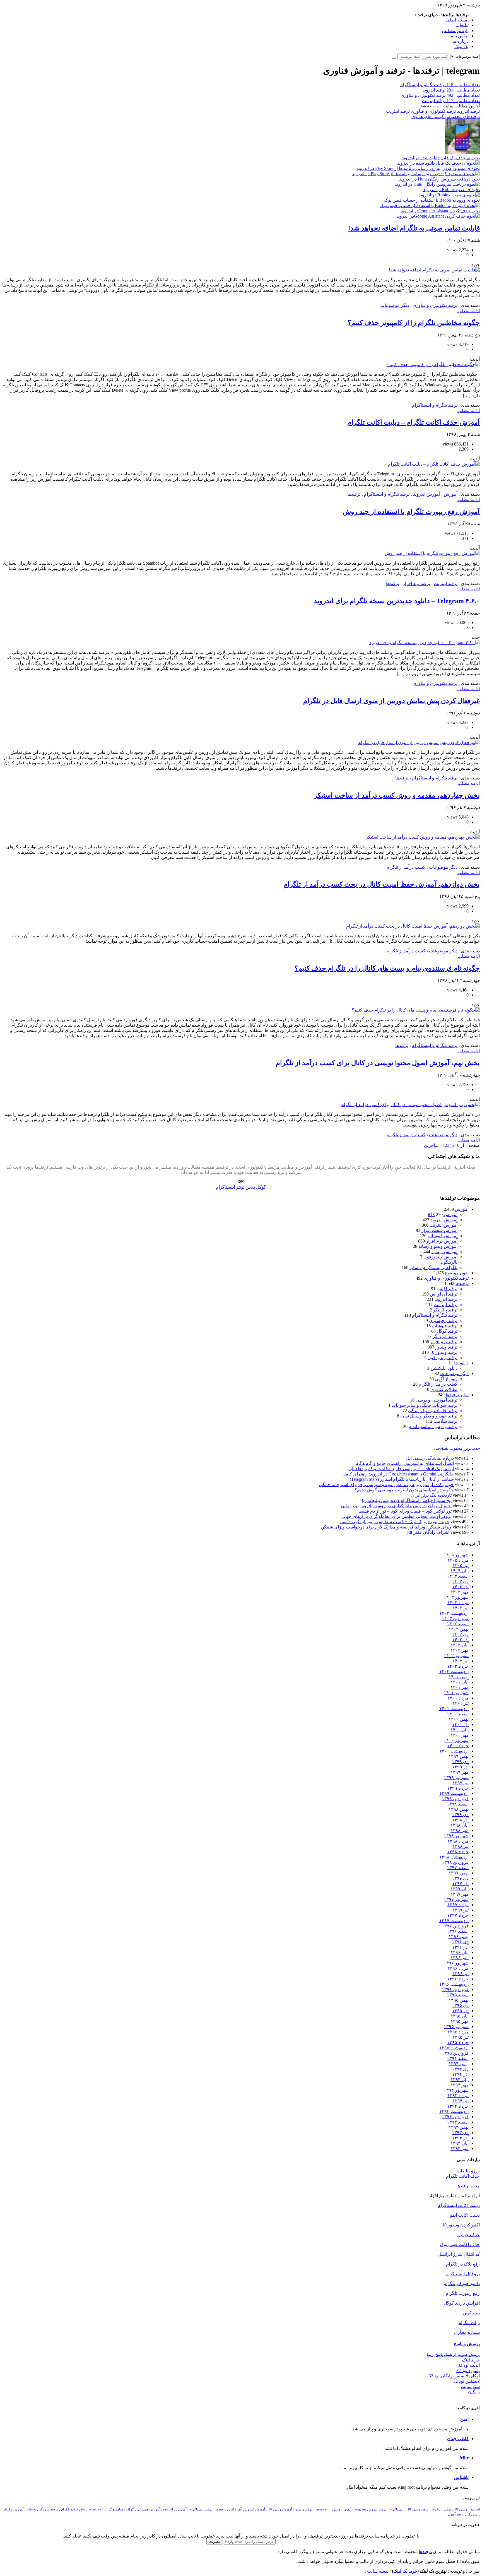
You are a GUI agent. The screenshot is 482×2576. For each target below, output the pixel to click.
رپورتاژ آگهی (446, 1379)
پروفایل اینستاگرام (463, 2274)
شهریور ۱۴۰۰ (456, 1740)
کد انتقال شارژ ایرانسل (459, 2254)
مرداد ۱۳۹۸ (458, 1841)
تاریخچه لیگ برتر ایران (431, 1495)
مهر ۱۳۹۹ (460, 1772)
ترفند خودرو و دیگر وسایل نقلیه (429, 1416)
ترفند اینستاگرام (201, 2509)
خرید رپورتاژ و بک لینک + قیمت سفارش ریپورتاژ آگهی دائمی (395, 1522)
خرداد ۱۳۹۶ (458, 1979)
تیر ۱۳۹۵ (461, 2037)
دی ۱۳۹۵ (460, 2005)
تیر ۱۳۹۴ (461, 2101)
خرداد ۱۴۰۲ (458, 1666)
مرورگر (472, 2514)
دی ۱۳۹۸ (460, 1815)
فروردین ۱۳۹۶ (455, 1989)
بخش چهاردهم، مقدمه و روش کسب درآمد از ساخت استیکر (397, 795)
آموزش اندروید (427, 494)
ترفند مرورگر (445, 1336)
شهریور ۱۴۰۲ (456, 1656)
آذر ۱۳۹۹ (460, 1767)
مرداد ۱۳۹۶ (458, 1968)
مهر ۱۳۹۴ (460, 2085)
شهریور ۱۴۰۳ (456, 1597)
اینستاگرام (397, 2509)
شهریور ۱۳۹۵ (456, 2027)
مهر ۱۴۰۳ (460, 1592)
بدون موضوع (457, 1273)
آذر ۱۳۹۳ (460, 2138)
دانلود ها (461, 1363)
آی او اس (235, 2509)
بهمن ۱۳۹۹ (459, 1756)
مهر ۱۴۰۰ (460, 1735)
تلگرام (436, 2509)
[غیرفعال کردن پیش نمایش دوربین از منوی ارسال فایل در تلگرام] (419, 742)
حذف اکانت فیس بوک (460, 2244)
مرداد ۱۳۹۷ (458, 1905)
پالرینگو (451, 1262)
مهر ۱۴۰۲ (460, 1650)
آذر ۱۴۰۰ (460, 1724)
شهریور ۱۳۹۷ (456, 1899)
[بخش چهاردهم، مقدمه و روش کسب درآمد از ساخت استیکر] (423, 837)
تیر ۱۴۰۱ (461, 1703)
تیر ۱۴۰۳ (461, 1608)
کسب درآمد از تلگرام (406, 867)
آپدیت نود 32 (469, 2365)
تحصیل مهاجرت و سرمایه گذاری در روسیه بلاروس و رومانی (396, 1506)
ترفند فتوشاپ (445, 1326)
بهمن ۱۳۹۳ (459, 2127)
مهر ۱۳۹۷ (460, 1894)
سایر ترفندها (457, 1395)
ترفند (447, 2509)
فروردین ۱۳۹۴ (455, 2117)
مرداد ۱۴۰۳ (458, 1603)
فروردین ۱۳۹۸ (455, 1862)
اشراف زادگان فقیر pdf (428, 1532)
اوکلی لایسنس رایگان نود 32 (454, 2376)
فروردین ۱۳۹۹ (455, 1799)
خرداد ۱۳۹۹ (458, 1788)
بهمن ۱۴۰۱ (459, 1677)
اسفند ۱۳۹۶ (458, 1931)
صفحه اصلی (457, 20)
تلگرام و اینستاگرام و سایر (433, 1267)
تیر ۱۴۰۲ (461, 1661)
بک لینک (461, 46)
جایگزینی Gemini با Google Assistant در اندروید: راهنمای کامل (398, 1474)
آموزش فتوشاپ (443, 1236)
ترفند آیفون (456, 2514)
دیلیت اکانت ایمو (465, 2215)
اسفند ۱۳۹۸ (458, 1804)
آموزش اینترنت (444, 1225)
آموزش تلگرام (14, 2509)
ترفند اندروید (468, 111)
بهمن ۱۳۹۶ (459, 1936)
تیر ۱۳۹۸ (461, 1846)
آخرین (429, 1145)
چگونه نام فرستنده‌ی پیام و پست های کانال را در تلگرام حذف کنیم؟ (387, 968)
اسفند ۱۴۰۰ (458, 1714)
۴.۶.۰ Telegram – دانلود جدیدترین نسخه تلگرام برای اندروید (397, 601)
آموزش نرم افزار (442, 1241)
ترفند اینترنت (398, 111)
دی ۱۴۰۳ (460, 1581)
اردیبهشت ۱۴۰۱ (454, 1709)
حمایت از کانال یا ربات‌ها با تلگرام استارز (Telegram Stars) (402, 1479)
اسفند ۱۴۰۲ (458, 1624)
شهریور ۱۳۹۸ (456, 1836)
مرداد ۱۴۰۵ (458, 1560)
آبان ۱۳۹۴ (460, 2080)
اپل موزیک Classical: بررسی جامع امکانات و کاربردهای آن (401, 1469)
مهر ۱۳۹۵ (460, 2021)
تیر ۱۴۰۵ (461, 1565)
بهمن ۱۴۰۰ (459, 1719)
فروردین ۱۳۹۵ (455, 2053)
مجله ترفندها (468, 2186)
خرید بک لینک (405, 2571)
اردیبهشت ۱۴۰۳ (454, 1613)
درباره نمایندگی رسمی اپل (430, 1458)
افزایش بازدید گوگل (462, 2303)
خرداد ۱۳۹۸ (458, 1852)
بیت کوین (471, 2313)
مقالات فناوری (444, 1389)
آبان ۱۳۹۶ (460, 1952)
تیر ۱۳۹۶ (461, 1974)
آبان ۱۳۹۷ (460, 1889)
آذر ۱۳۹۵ (460, 2011)
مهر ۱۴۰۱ (460, 1687)
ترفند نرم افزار (416, 583)
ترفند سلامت (445, 1421)
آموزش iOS (443, 1214)
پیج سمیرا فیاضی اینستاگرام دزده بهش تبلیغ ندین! (407, 1500)
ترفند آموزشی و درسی (437, 1400)
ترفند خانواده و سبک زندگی (433, 1411)
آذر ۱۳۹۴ (460, 2074)
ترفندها (354, 494)
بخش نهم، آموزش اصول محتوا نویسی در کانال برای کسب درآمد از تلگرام (378, 1063)
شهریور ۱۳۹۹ (456, 1777)
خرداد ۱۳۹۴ (458, 2106)
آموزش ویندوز (444, 1252)
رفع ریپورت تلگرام (463, 2293)
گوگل (130, 2509)
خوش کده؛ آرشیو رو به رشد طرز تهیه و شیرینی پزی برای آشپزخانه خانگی (386, 1485)
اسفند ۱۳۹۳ (458, 2122)
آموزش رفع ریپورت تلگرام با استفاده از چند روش (411, 512)
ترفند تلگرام (69, 2509)
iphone (31, 2509)
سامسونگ (116, 2509)
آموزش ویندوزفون (440, 1257)
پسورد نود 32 (468, 2371)
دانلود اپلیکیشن (444, 1368)
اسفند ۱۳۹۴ (458, 2058)
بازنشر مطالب (455, 31)
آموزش (451, 494)
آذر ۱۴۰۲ (460, 1640)
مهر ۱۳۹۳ (460, 2148)
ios (83, 2509)
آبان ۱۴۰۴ (460, 1571)
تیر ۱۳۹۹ (461, 1783)
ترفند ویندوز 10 (444, 1352)
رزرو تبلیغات (468, 2171)
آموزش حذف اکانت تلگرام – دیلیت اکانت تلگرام (414, 422)
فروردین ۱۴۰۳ (455, 1618)
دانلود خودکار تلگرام (462, 2284)
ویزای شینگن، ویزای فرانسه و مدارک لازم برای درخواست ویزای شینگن (386, 1527)
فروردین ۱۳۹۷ (455, 1926)
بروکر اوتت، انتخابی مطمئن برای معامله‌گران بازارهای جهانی (396, 1516)
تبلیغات (462, 25)
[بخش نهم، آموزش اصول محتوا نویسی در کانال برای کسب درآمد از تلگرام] (410, 1105)
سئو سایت (470, 2386)
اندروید (475, 2509)
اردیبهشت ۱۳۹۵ (454, 2048)
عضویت (215, 2542)
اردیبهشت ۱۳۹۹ (454, 1793)
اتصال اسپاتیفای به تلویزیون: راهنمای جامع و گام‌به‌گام (405, 1463)
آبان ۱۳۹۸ (460, 1825)
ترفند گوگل (447, 1331)
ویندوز (336, 2509)
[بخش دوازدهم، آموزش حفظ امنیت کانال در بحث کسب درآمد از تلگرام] (413, 926)
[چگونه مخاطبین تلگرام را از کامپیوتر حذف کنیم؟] (433, 364)
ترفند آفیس (447, 1289)
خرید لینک (471, 2360)
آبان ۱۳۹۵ (460, 2016)
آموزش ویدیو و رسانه (438, 1246)
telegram (360, 2509)
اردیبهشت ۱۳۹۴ (454, 2111)
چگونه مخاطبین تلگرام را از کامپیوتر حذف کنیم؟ (414, 323)
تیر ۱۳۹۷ (461, 1910)
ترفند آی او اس (444, 1294)
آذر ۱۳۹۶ (460, 1947)
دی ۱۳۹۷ (460, 1878)
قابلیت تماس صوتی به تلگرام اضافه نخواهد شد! (414, 228)
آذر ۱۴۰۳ (460, 1587)
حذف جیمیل (469, 2235)
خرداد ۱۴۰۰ (458, 1746)
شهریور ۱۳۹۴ (456, 2090)
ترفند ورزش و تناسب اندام (433, 1427)
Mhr (464, 2458)
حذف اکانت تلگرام (463, 2176)
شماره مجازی (467, 2332)
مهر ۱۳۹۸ (460, 1830)
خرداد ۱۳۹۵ (458, 2042)
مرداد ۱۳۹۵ (458, 2032)
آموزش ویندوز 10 (280, 2509)
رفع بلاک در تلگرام (463, 2264)
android (168, 2509)
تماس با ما (459, 36)
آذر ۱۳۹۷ (460, 1883)
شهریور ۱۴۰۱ (456, 1693)
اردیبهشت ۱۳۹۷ (454, 1921)
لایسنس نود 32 (467, 2381)
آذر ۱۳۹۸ (460, 1820)
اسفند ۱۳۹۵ (458, 1995)
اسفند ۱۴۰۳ (458, 1576)
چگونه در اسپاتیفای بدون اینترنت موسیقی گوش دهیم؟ (404, 1490)
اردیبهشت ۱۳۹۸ (454, 1857)
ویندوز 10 (461, 2509)
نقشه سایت (378, 2571)
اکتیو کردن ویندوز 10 (461, 2225)
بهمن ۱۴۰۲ (459, 1629)
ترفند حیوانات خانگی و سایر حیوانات (425, 1405)
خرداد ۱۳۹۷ (458, 1915)
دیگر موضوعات (395, 305)
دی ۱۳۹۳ (460, 2133)
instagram (322, 2509)
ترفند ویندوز (446, 1347)
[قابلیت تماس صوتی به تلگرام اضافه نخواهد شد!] (434, 270)
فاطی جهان (458, 2439)
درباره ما (461, 41)
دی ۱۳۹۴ (460, 2069)
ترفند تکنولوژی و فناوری (433, 111)
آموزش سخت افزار (439, 1230)
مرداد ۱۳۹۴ (458, 2095)
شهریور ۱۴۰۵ (456, 1555)
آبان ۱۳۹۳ (460, 2143)
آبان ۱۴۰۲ (460, 1645)
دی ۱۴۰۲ (460, 1634)
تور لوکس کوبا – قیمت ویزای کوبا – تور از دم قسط (405, 1511)
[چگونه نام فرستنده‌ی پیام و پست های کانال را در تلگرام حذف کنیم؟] (416, 1010)
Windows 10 (97, 2509)
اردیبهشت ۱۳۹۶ (454, 1984)
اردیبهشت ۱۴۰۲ (454, 1671)
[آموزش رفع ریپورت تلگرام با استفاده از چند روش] (432, 553)
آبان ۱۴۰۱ (460, 1682)
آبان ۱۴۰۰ (460, 1730)
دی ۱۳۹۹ (460, 1762)
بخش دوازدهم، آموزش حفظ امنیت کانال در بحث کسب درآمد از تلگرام (382, 884)
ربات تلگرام (469, 2323)
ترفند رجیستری (443, 1320)
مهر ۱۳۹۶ (460, 1958)
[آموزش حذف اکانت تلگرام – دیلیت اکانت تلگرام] (434, 464)
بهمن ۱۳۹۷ (459, 1873)
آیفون (347, 2509)
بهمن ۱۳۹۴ (459, 2064)
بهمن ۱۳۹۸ (459, 1809)
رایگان (474, 2392)
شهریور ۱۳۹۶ (456, 1963)
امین (464, 2419)
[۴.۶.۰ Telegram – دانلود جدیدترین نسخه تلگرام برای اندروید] (425, 643)
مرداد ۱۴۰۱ (458, 1698)
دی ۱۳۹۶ (460, 1942)
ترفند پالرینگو (445, 1310)
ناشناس (461, 2477)
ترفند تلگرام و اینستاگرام (435, 405)
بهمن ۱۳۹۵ (459, 2000)
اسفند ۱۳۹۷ (458, 1868)
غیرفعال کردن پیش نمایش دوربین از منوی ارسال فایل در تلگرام (391, 701)
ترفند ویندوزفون (443, 1358)
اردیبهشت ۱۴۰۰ (454, 1751)
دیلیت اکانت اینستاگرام (459, 2205)
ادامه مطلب (469, 311)
